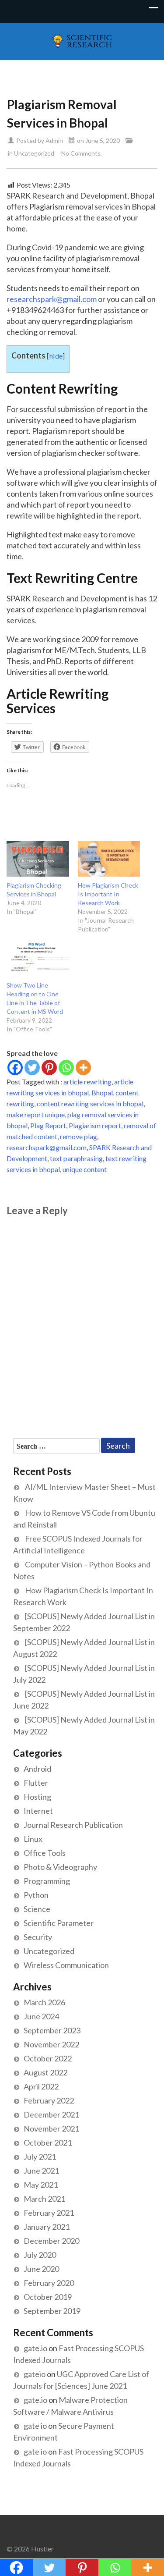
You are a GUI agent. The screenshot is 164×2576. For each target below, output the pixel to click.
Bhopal (102, 1093)
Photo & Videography (60, 1867)
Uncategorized (34, 153)
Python (36, 1895)
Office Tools (45, 1853)
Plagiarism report (95, 1125)
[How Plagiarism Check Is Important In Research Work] (109, 859)
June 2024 (41, 2016)
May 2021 (41, 2185)
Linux (33, 1839)
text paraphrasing (76, 1158)
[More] (83, 1068)
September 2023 (52, 2030)
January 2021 (47, 2227)
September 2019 (52, 2311)
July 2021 (40, 2157)
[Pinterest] (49, 1068)
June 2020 (41, 2269)
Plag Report (48, 1125)
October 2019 (48, 2297)
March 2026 (44, 2002)
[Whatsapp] (66, 1068)
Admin (54, 140)
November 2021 (51, 2128)
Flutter (36, 1783)
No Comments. (82, 153)
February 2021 (49, 2213)
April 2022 (41, 2086)
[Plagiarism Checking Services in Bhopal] (38, 859)
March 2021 (44, 2199)
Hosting (37, 1797)
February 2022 (49, 2100)
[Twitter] (32, 1068)
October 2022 (48, 2058)
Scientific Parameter (59, 1923)
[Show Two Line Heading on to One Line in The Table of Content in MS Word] (38, 958)
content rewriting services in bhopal (90, 1103)
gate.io (35, 2348)
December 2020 (51, 2241)
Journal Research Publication (73, 1825)
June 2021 (41, 2171)
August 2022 (45, 2072)
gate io (35, 2426)
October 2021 (48, 2143)
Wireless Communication (66, 1965)
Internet (38, 1811)
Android (37, 1769)
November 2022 (51, 2044)
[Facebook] (15, 1068)
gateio (35, 2374)
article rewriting (87, 1082)
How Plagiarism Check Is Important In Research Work (108, 894)
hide (56, 356)
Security (38, 1937)
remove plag (79, 1136)
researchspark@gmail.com (52, 299)
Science (37, 1909)
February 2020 (49, 2283)
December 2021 (51, 2114)
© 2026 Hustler (30, 2549)
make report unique (36, 1114)
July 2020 (40, 2255)
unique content (85, 1169)
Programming (47, 1881)
